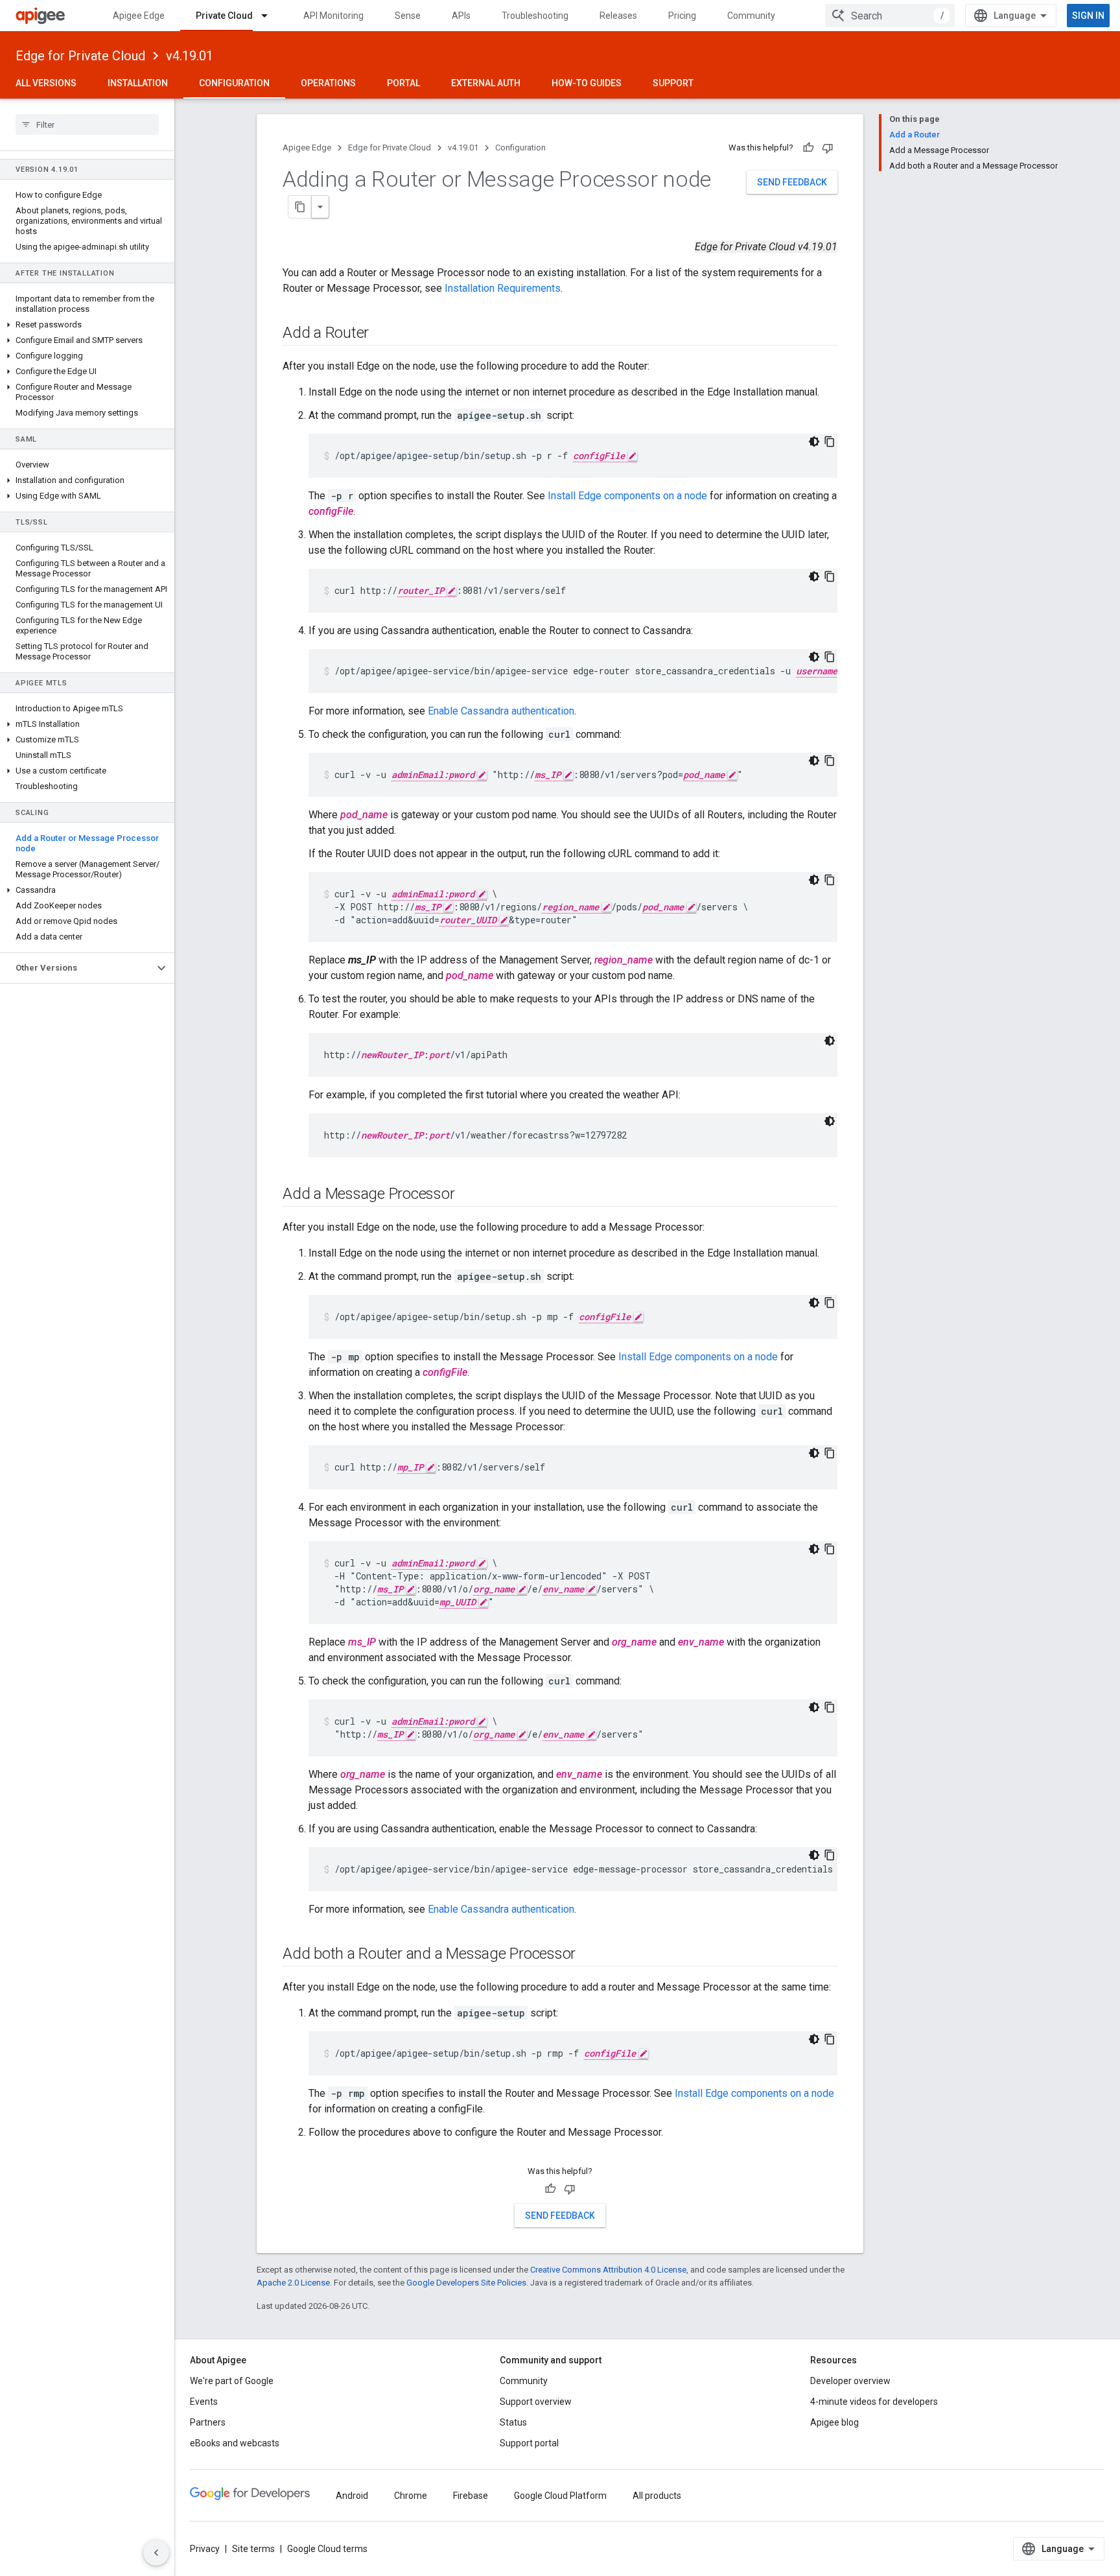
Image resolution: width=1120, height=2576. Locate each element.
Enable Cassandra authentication (501, 711)
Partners (208, 2422)
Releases (618, 16)
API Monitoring (333, 16)
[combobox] (890, 16)
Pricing (682, 16)
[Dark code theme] (814, 442)
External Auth (486, 83)
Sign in (1088, 16)
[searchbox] (87, 124)
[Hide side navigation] (156, 2553)
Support (673, 83)
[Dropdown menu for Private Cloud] (270, 16)
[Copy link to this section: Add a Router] (382, 334)
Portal (403, 83)
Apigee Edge (139, 16)
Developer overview (850, 2381)
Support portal (529, 2443)
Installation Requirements (503, 288)
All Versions (46, 83)
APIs (461, 16)
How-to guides (587, 83)
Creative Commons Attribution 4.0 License (608, 2270)
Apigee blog (834, 2422)
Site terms (253, 2549)
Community (751, 16)
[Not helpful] (828, 148)
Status (513, 2422)
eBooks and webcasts (235, 2443)
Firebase (471, 2496)
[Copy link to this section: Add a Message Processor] (467, 1195)
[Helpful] (808, 148)
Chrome (411, 2496)
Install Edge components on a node (627, 496)
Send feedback (792, 182)
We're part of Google (232, 2381)
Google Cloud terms (327, 2549)
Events (204, 2402)
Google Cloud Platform (560, 2496)
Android (352, 2496)
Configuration (234, 83)
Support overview (536, 2402)
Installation (138, 83)
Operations (328, 83)
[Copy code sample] (830, 442)
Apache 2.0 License (293, 2283)
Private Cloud (224, 16)
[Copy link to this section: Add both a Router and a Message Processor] (589, 1955)
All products (657, 2496)
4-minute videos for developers (874, 2402)
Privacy (205, 2549)
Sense (408, 16)
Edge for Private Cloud (80, 56)
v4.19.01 (190, 56)
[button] (87, 325)
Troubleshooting (535, 16)
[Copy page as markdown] (300, 207)
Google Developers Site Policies (466, 2283)
